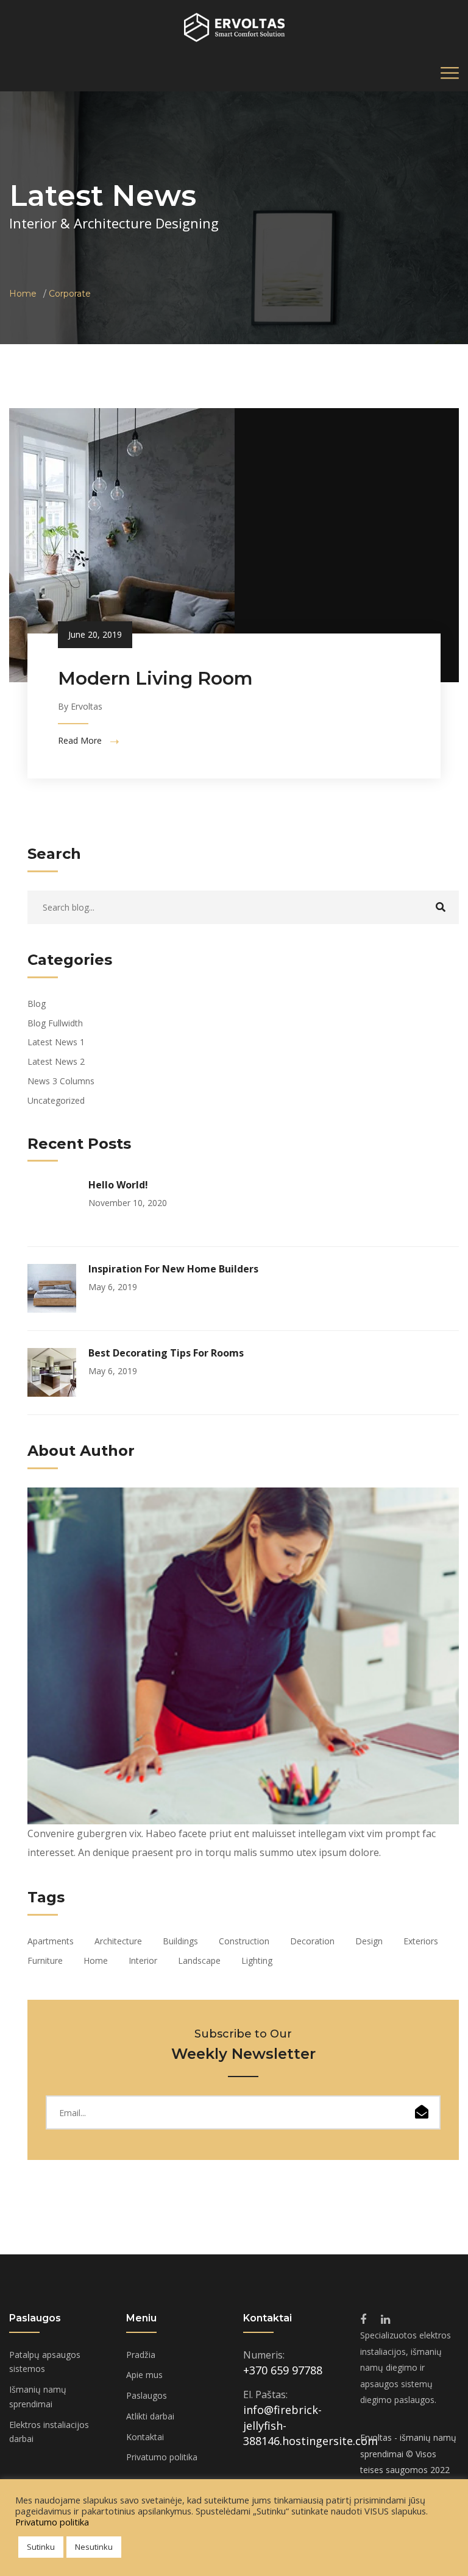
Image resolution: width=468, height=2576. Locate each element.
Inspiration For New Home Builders (173, 1269)
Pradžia (141, 2355)
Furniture (45, 1960)
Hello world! (118, 1185)
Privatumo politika (162, 2457)
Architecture (118, 1941)
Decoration (312, 1941)
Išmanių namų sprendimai (38, 2397)
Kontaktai (145, 2437)
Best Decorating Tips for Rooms (166, 1353)
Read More (81, 741)
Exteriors (421, 1941)
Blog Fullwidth (55, 1023)
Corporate (70, 294)
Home (23, 294)
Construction (244, 1941)
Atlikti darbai (150, 2416)
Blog (37, 1004)
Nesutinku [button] (94, 2547)
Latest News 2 (56, 1061)
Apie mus (144, 2375)
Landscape (199, 1960)
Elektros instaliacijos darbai (49, 2432)
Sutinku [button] (41, 2547)
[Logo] (234, 26)
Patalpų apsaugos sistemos (45, 2362)
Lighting (257, 1960)
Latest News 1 (56, 1042)
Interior (143, 1960)
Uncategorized (56, 1100)
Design (369, 1941)
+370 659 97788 (283, 2370)
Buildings (180, 1941)
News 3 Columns (61, 1081)
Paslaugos (147, 2395)
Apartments (51, 1941)
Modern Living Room (155, 678)
